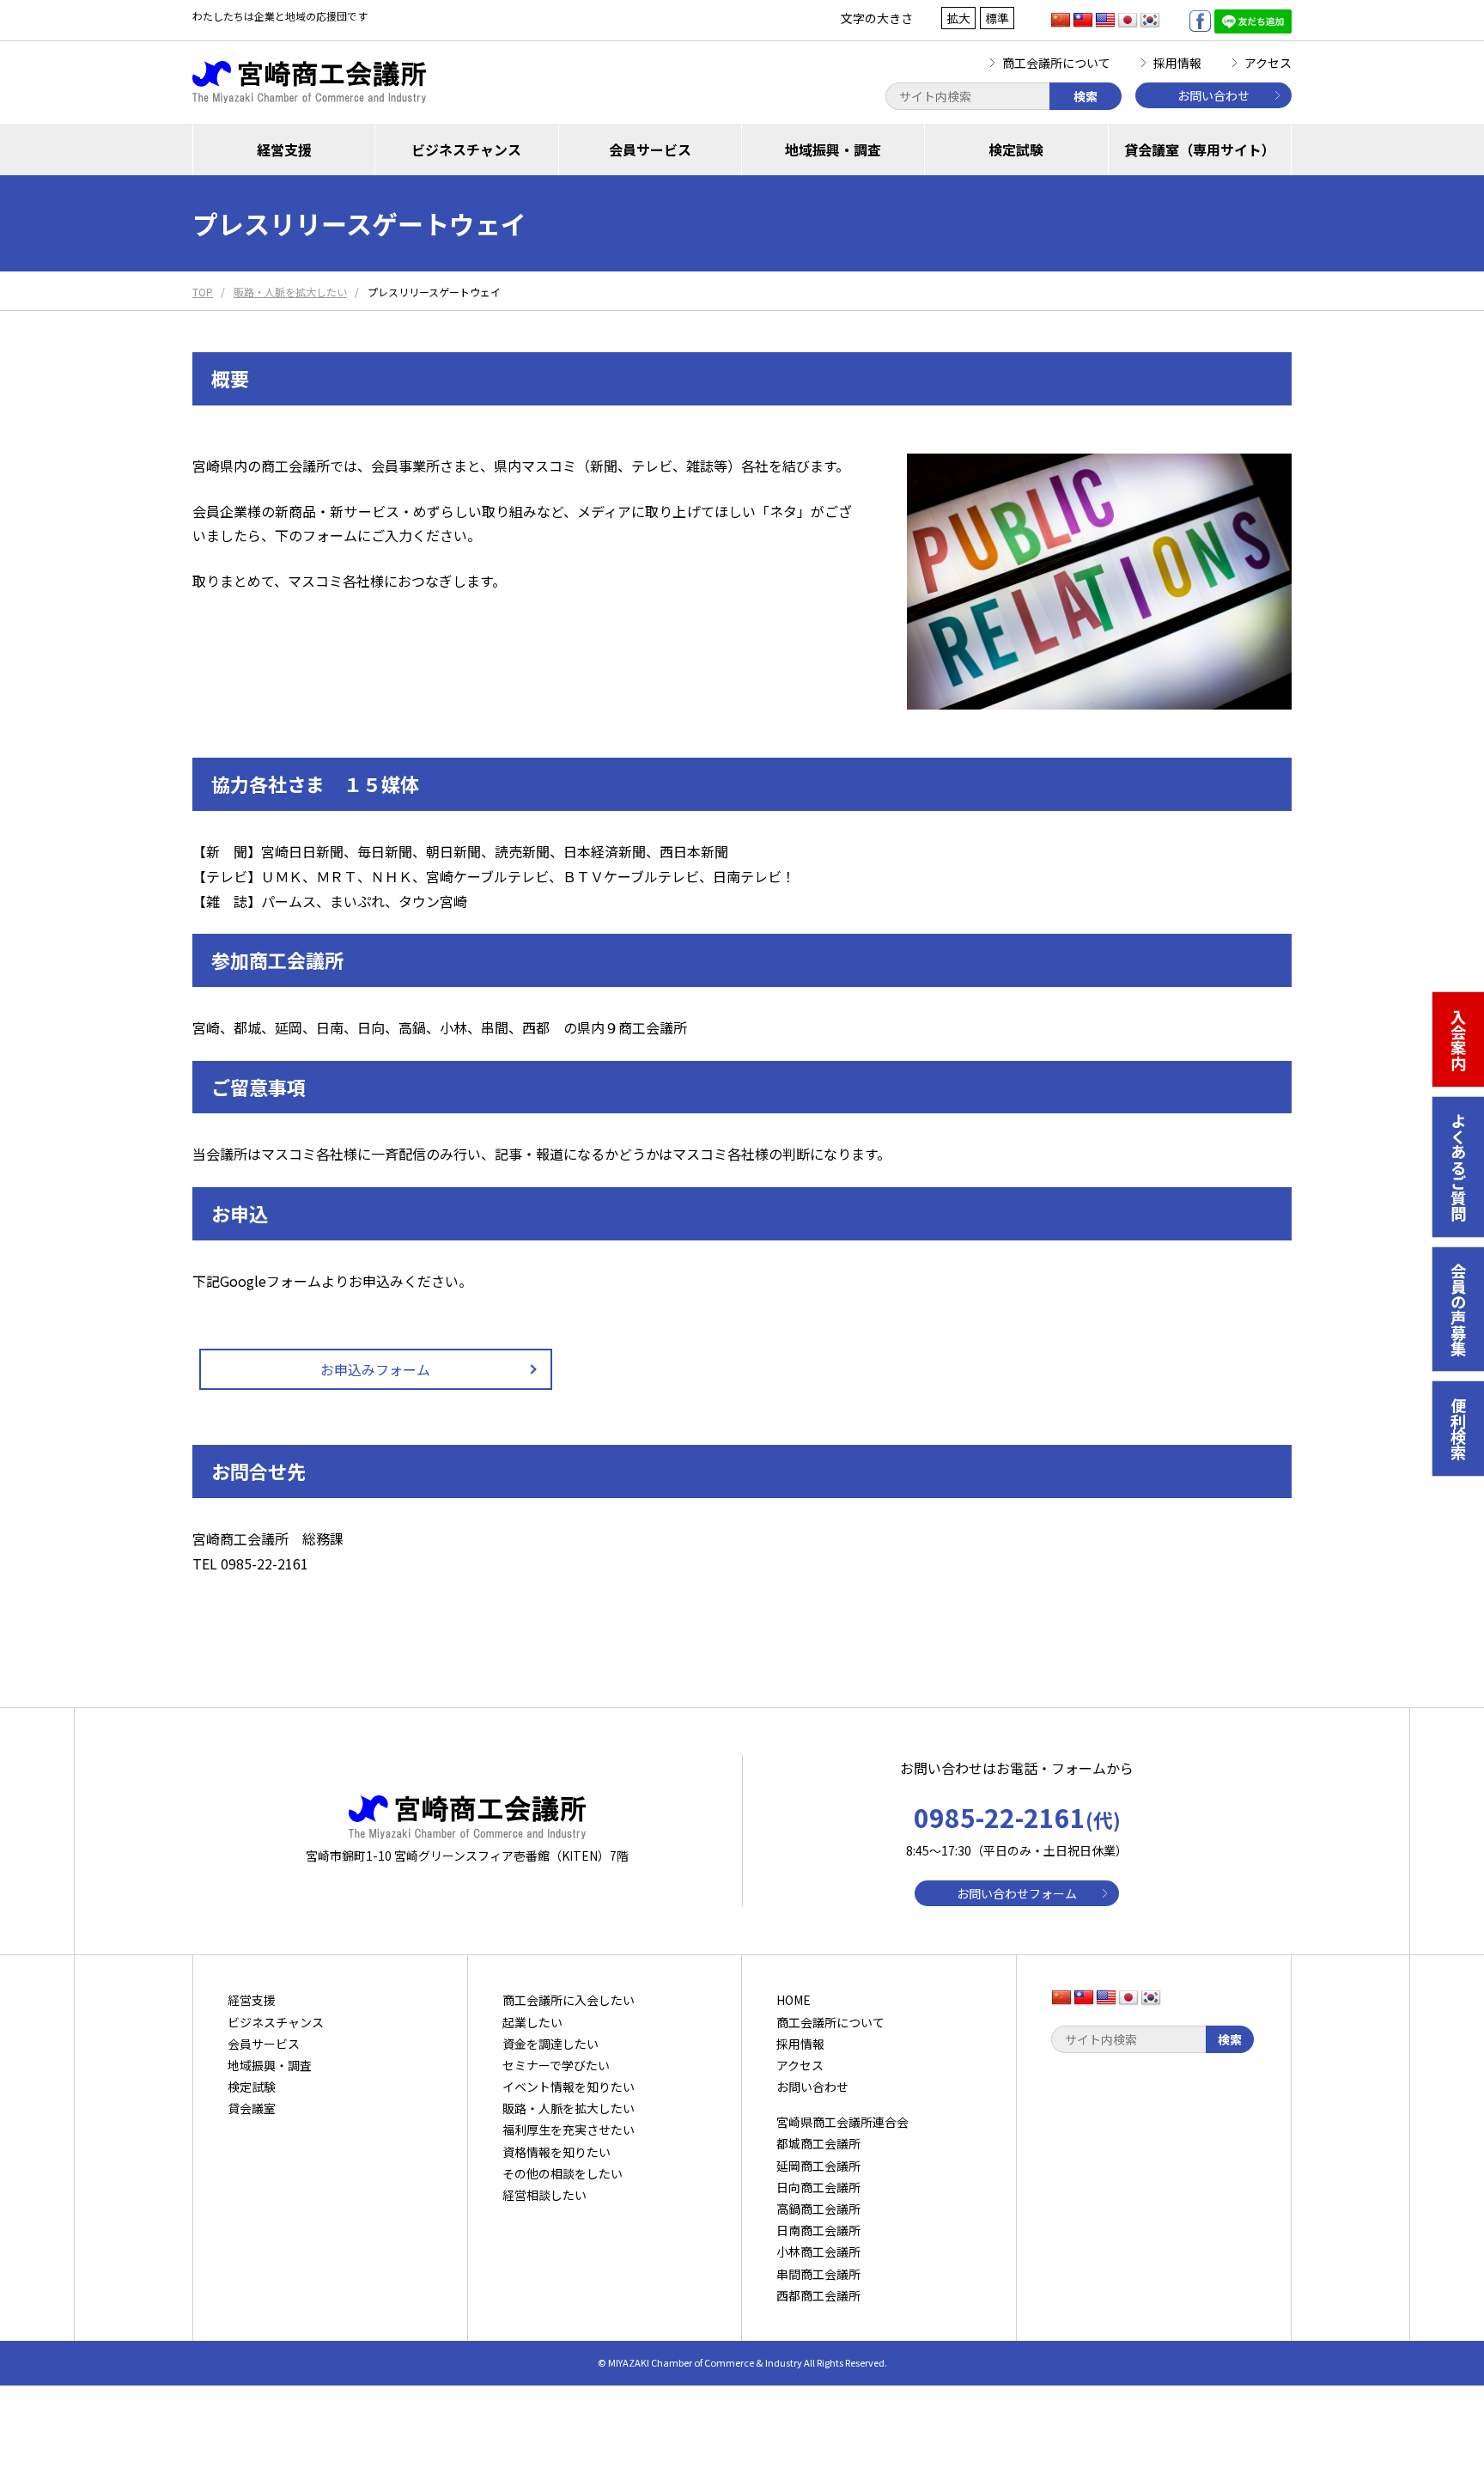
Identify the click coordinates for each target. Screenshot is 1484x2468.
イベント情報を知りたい (569, 2087)
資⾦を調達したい (550, 2044)
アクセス (1268, 63)
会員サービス (650, 149)
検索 (1086, 96)
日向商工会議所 (818, 2187)
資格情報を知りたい (556, 2152)
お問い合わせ (1213, 95)
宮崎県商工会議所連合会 (842, 2122)
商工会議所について (1056, 63)
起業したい (532, 2022)
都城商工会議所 (818, 2143)
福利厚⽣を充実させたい (569, 2130)
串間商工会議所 (818, 2274)
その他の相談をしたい (563, 2173)
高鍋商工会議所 (818, 2209)
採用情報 (1177, 63)
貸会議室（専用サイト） (1200, 149)
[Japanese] (1128, 21)
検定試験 (1016, 149)
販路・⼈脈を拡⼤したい (569, 2108)
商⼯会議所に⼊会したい (569, 2000)
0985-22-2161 (1017, 1817)
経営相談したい (544, 2195)
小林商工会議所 (818, 2252)
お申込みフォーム (375, 1369)
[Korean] (1150, 21)
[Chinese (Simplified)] (1061, 21)
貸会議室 (252, 2108)
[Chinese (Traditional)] (1083, 21)
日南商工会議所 (818, 2230)
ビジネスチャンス (466, 149)
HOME (794, 2000)
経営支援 (284, 149)
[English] (1105, 21)
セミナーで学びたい (556, 2065)
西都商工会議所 (818, 2295)
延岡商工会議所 (818, 2166)
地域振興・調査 (833, 149)
